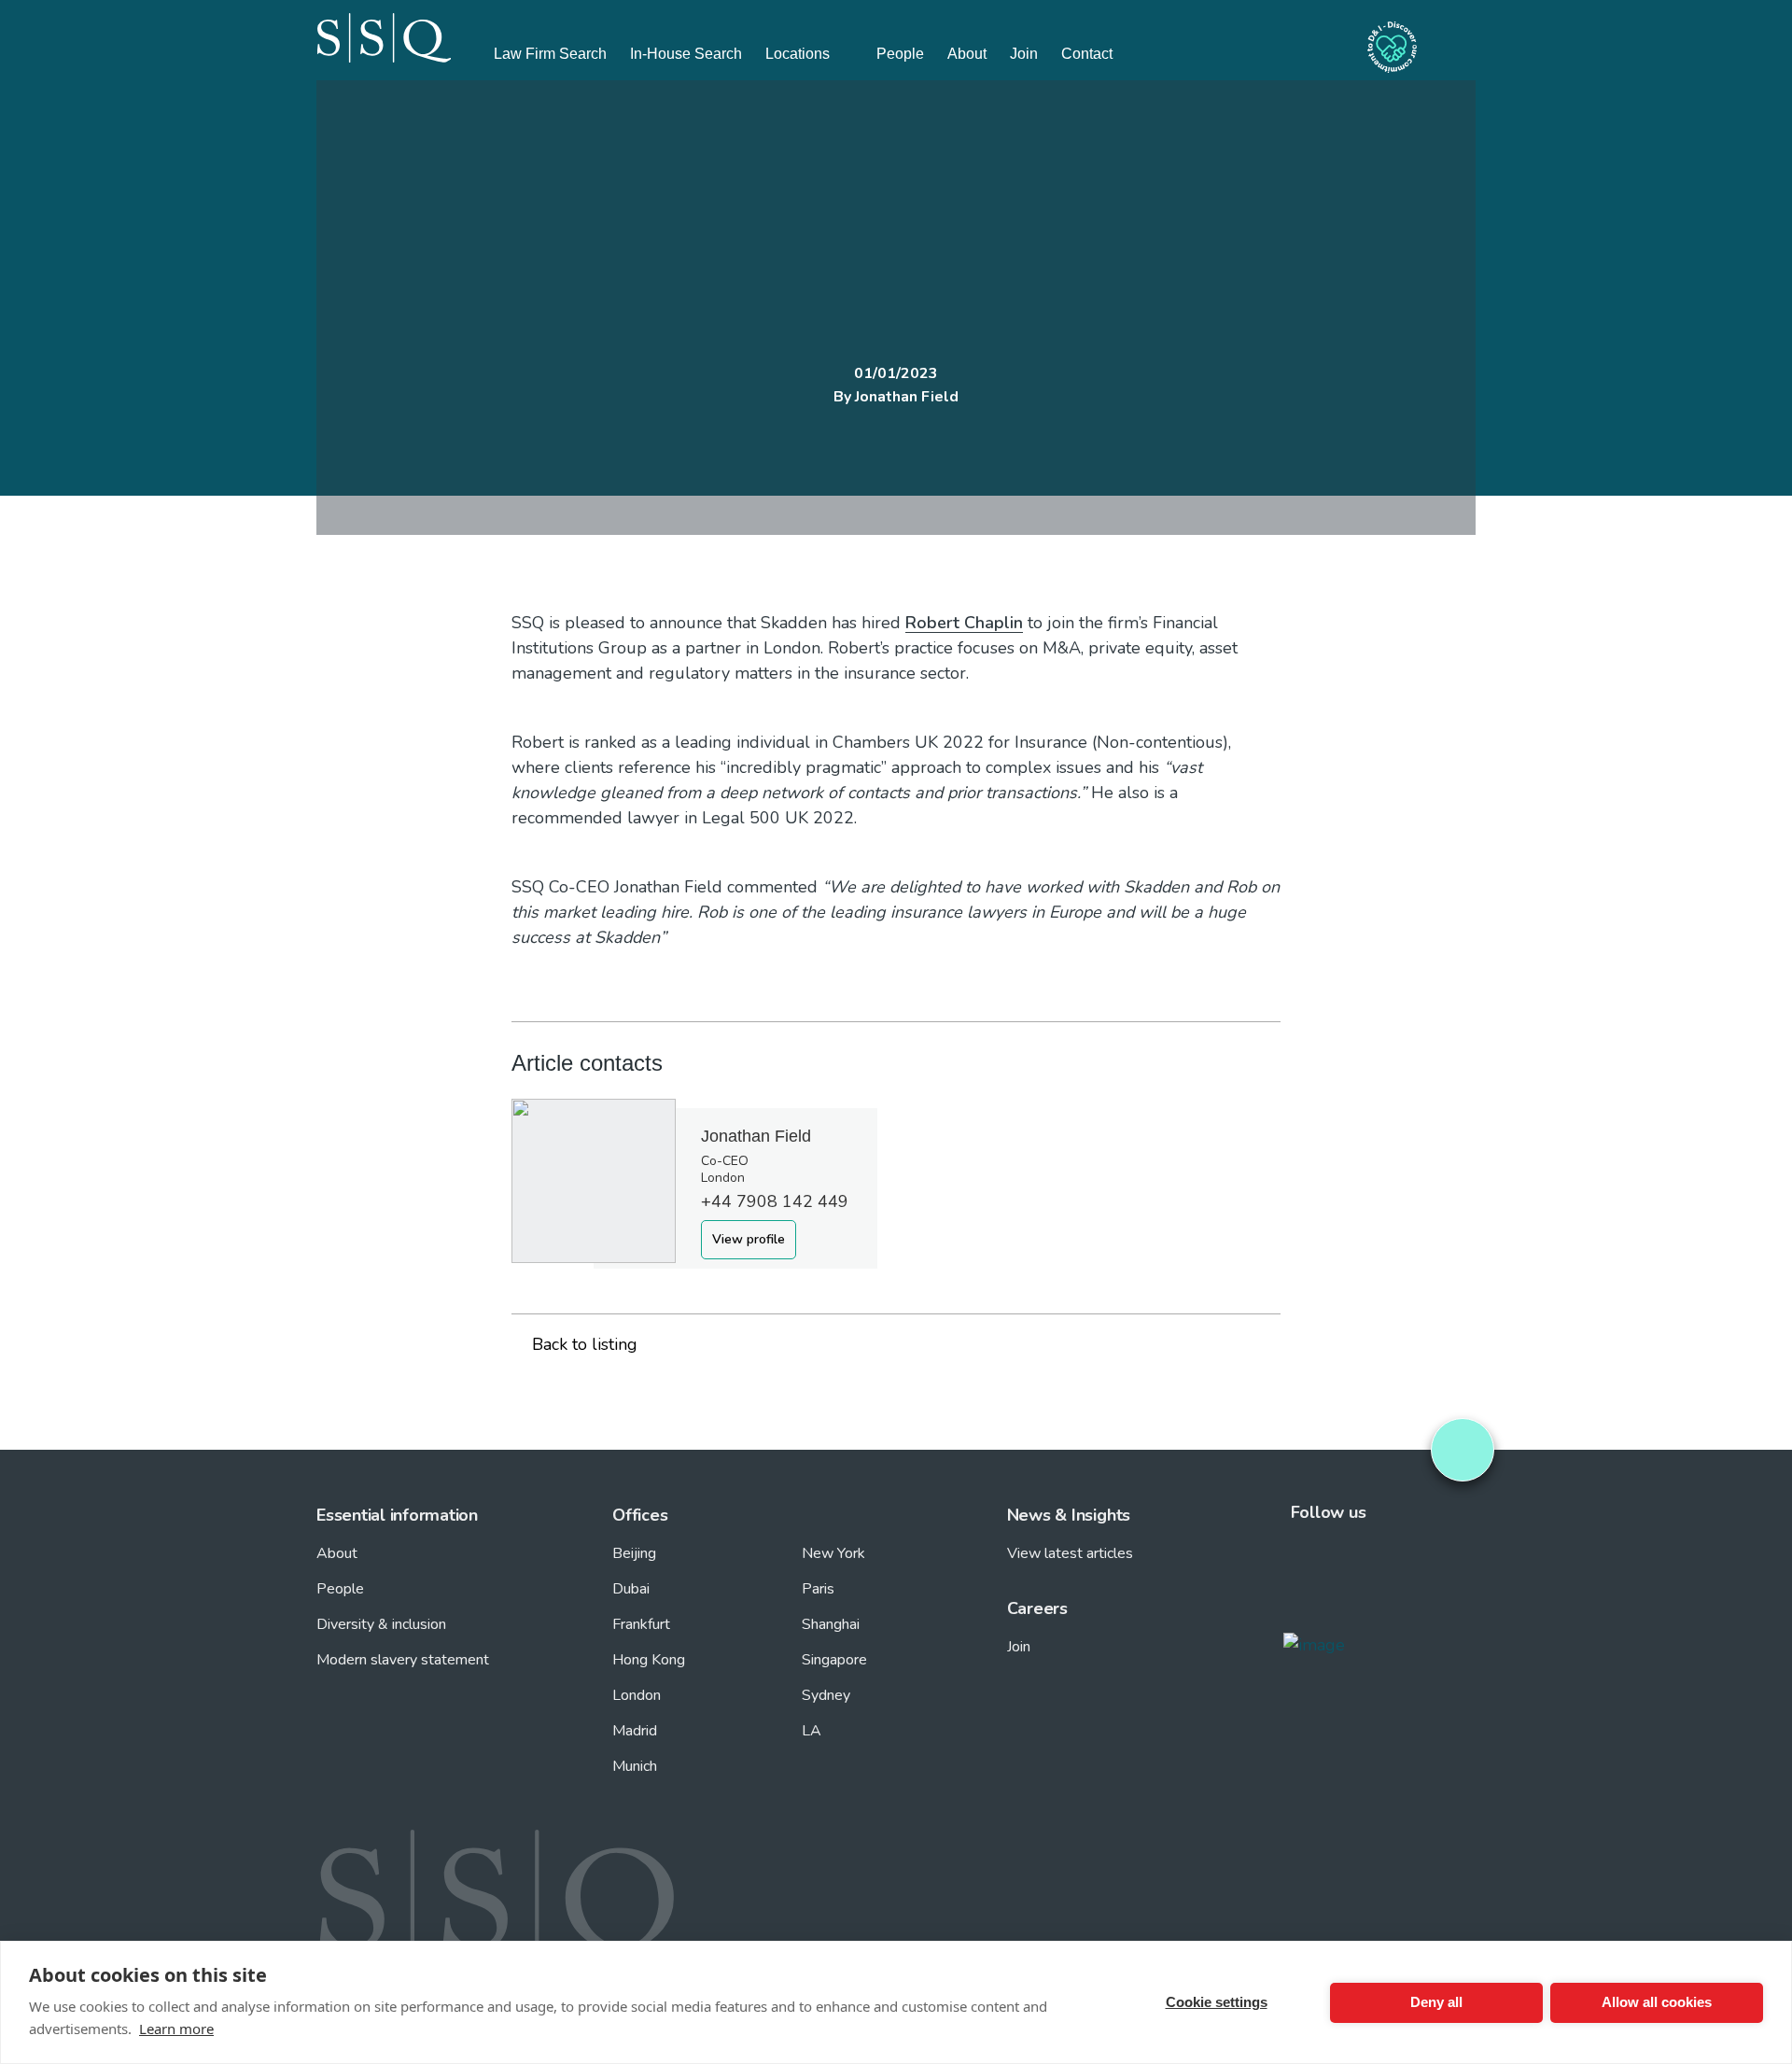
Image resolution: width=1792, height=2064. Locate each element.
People (900, 54)
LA (812, 1731)
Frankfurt (641, 1624)
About (967, 54)
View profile (749, 1239)
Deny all (1436, 2002)
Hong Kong (649, 1660)
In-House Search (686, 54)
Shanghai (831, 1624)
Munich (635, 1766)
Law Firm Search (550, 54)
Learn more (176, 2029)
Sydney (826, 1695)
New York (833, 1553)
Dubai (631, 1589)
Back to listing (585, 1344)
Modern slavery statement (403, 1660)
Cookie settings (1217, 2002)
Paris (818, 1589)
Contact (1087, 54)
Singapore (834, 1660)
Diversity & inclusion (381, 1624)
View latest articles (1070, 1553)
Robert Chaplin (964, 623)
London (637, 1695)
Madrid (635, 1731)
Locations (798, 54)
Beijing (634, 1553)
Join (1024, 54)
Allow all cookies (1657, 2002)
